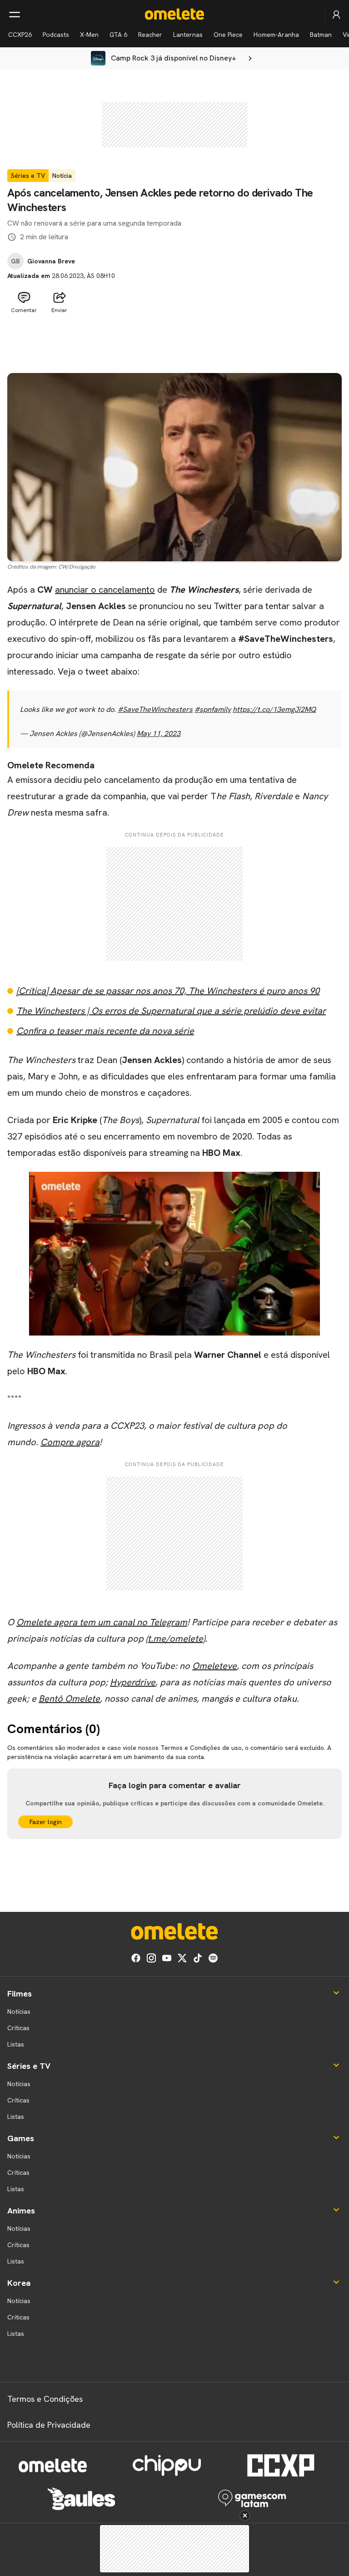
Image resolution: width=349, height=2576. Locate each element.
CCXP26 (20, 35)
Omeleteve (214, 1666)
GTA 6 (118, 35)
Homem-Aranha (276, 35)
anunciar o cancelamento (105, 590)
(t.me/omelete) (175, 1638)
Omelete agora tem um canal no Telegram (102, 1622)
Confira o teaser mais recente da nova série (105, 1031)
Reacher (150, 35)
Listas (16, 2044)
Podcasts (56, 35)
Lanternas (188, 35)
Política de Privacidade (49, 2425)
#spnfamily (213, 709)
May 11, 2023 (159, 733)
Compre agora (70, 1442)
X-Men (89, 35)
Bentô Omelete (69, 1699)
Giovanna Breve (51, 261)
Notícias (19, 2011)
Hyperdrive (133, 1682)
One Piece (228, 35)
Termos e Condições (45, 2399)
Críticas (18, 2028)
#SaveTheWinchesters (155, 709)
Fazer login (46, 1822)
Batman (321, 35)
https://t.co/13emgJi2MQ (274, 709)
